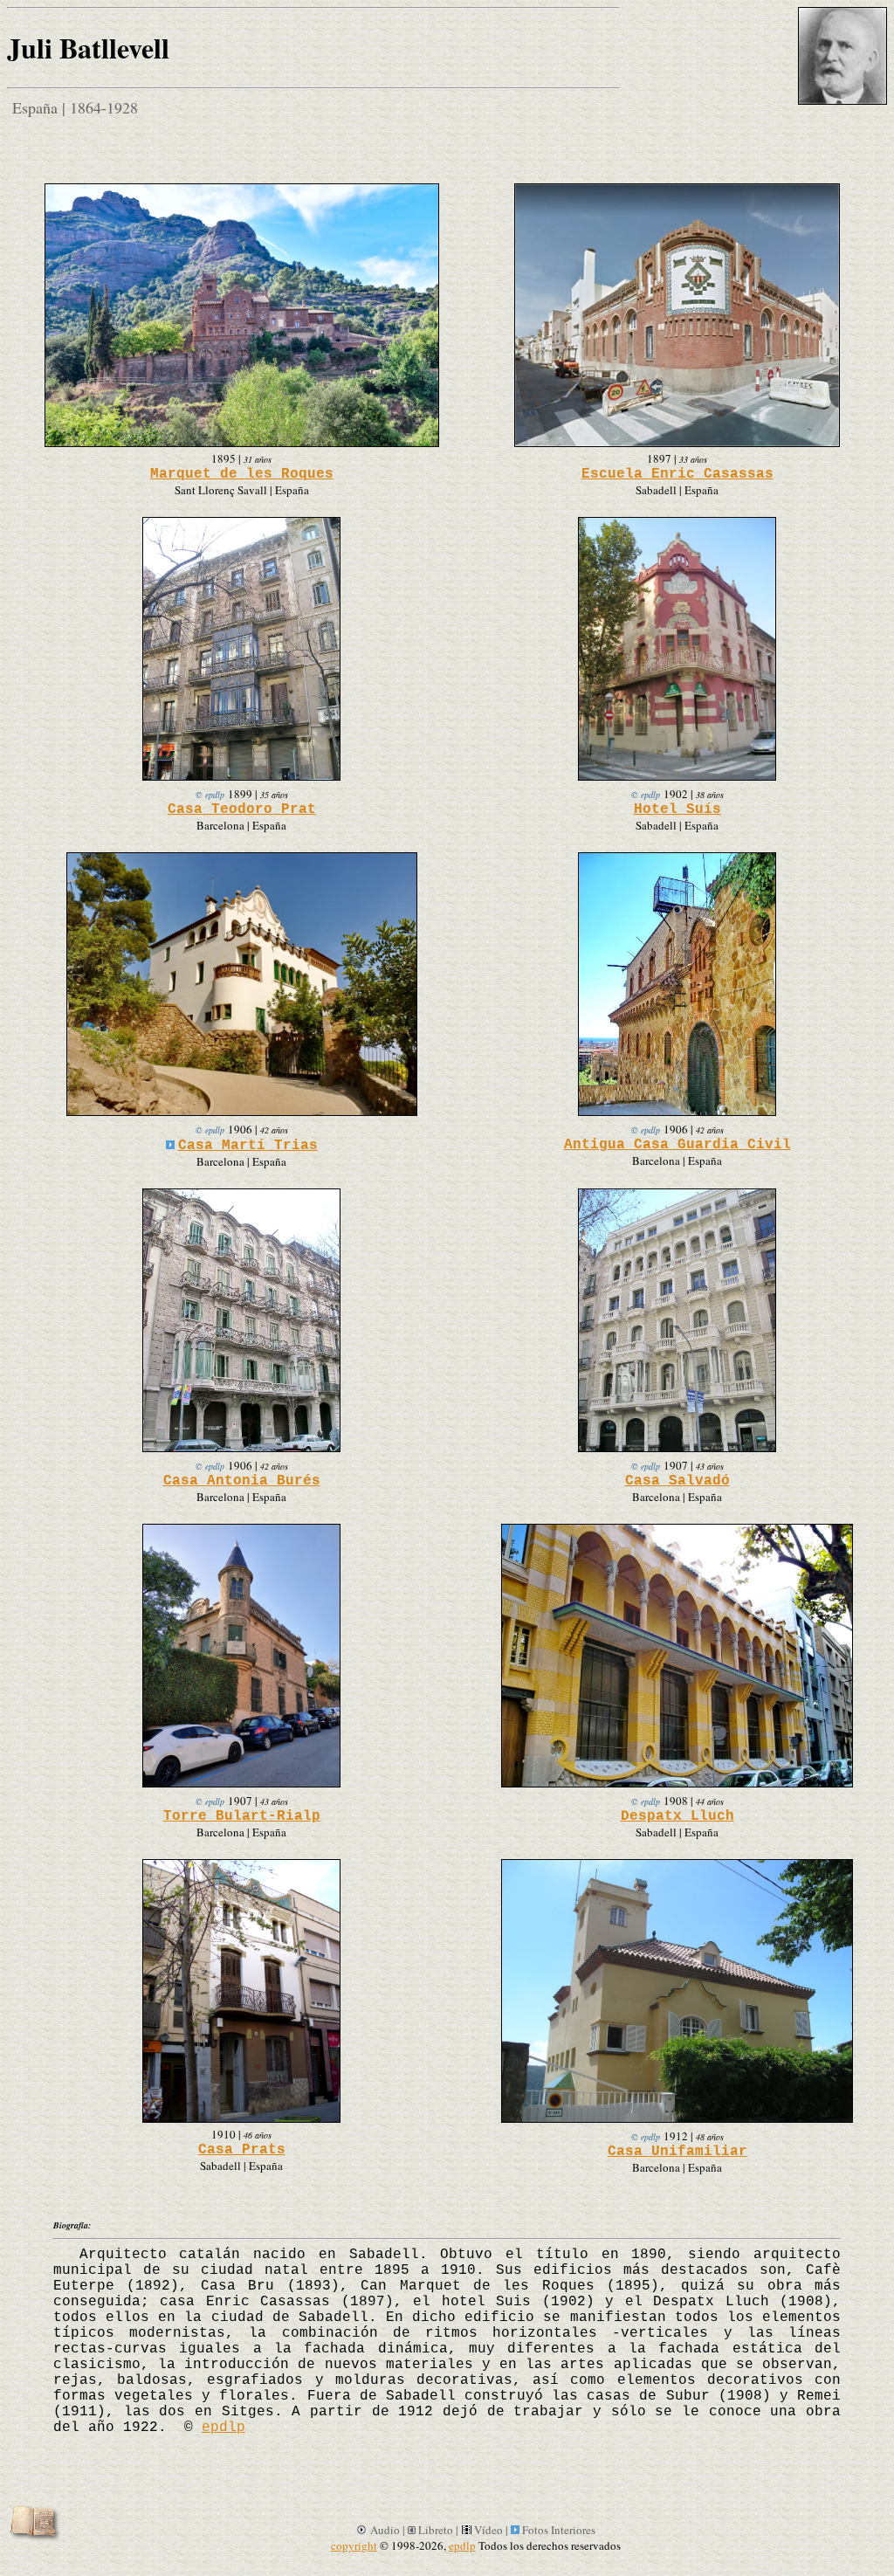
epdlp (223, 2428)
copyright (354, 2545)
